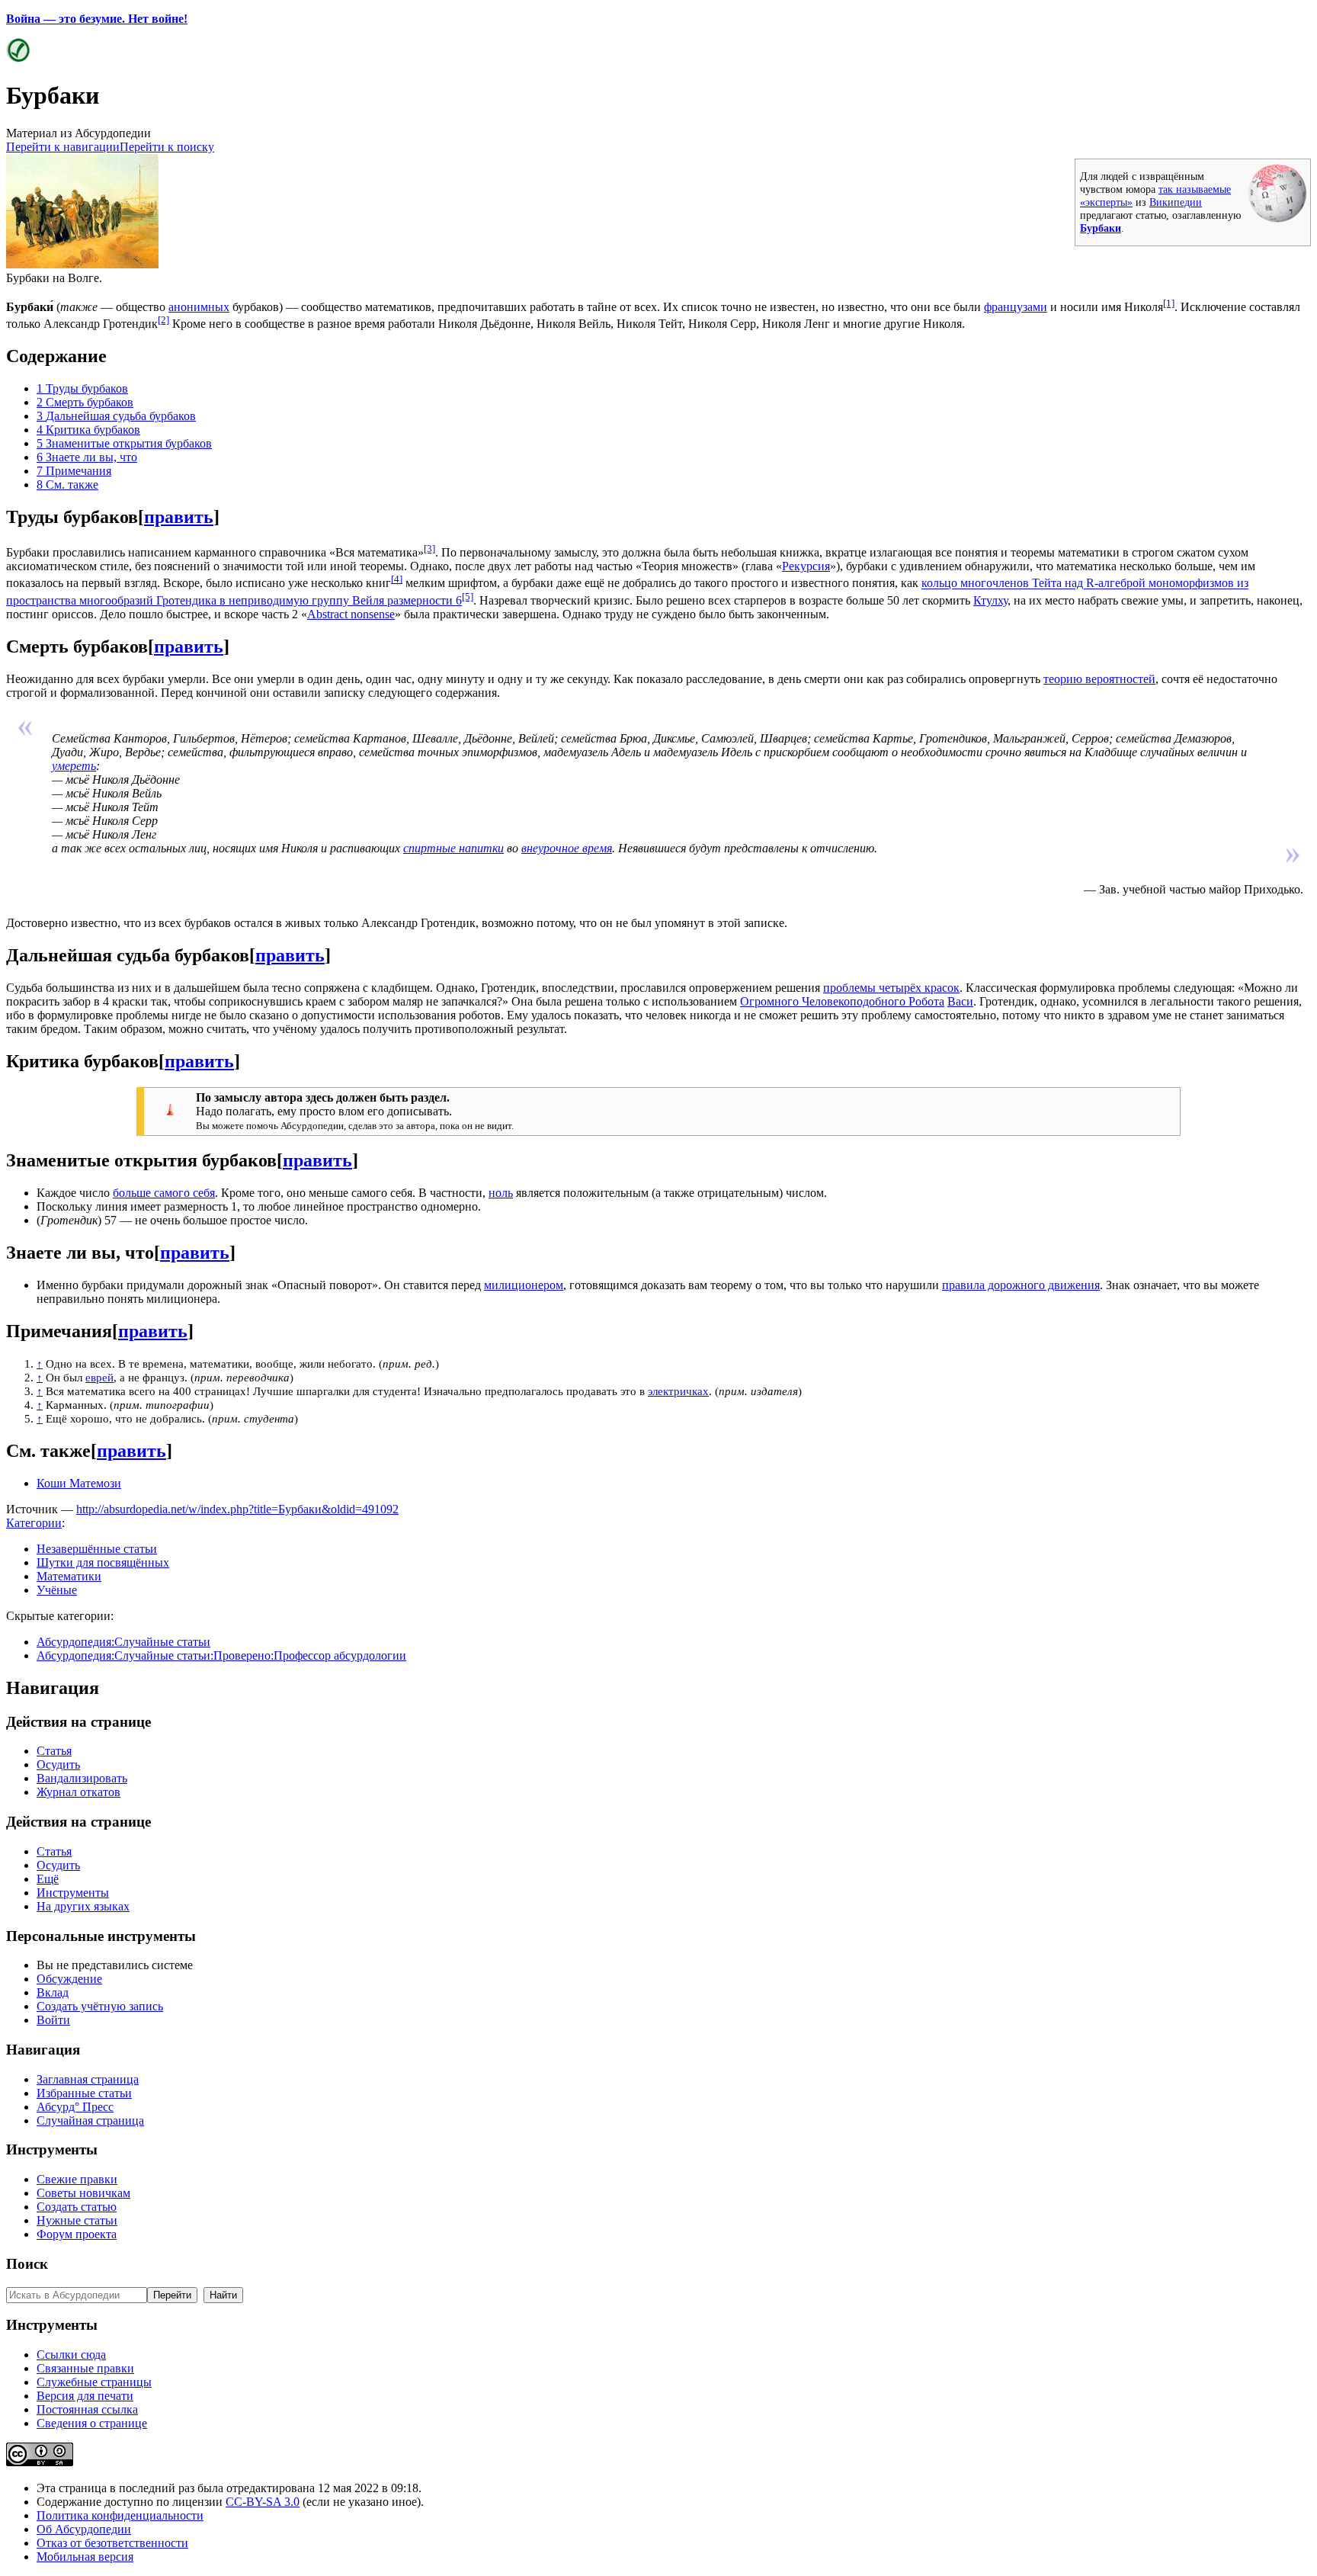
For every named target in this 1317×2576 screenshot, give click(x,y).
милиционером (524, 1285)
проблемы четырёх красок (891, 988)
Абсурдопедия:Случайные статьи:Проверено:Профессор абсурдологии (221, 1655)
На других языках (83, 1906)
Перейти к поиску (167, 147)
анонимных (199, 307)
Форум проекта (77, 2234)
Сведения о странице (92, 2423)
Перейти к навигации (63, 147)
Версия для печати (85, 2396)
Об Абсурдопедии (84, 2529)
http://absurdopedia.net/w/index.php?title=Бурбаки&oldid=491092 (237, 1509)
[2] (163, 320)
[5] (468, 597)
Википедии (1176, 202)
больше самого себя (164, 1193)
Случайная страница (90, 2120)
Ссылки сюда (71, 2355)
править (179, 517)
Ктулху (990, 600)
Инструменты (73, 1893)
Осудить (58, 1764)
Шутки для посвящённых (103, 1562)
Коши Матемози (79, 1483)
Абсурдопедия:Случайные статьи (123, 1642)
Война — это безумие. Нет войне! (97, 19)
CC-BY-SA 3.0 (263, 2502)
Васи (960, 1001)
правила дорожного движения (1021, 1285)
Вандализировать (82, 1778)
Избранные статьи (84, 2093)
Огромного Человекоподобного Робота (842, 1001)
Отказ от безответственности (112, 2543)
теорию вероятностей (1099, 679)
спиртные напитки (453, 848)
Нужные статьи (77, 2220)
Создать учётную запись (100, 2006)
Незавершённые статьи (97, 1549)
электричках (678, 1391)
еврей (99, 1377)
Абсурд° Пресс (75, 2107)
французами (1016, 307)
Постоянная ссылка (87, 2409)
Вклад (53, 1992)
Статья (54, 1751)
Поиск (27, 2264)
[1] (1169, 303)
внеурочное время (567, 848)
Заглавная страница (88, 2079)
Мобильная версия (85, 2557)
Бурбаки (1101, 228)
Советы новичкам (83, 2193)
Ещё (48, 1879)
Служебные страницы (94, 2382)
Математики (69, 1576)
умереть (74, 766)
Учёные (57, 1590)
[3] (429, 549)
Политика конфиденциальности (120, 2515)
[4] (397, 579)
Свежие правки (77, 2179)
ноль (501, 1193)
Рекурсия (806, 566)
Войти (53, 2020)
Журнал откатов (79, 1792)
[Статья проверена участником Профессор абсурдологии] (18, 58)
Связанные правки (85, 2368)
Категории (34, 1523)
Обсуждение (69, 1979)
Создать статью (77, 2207)
